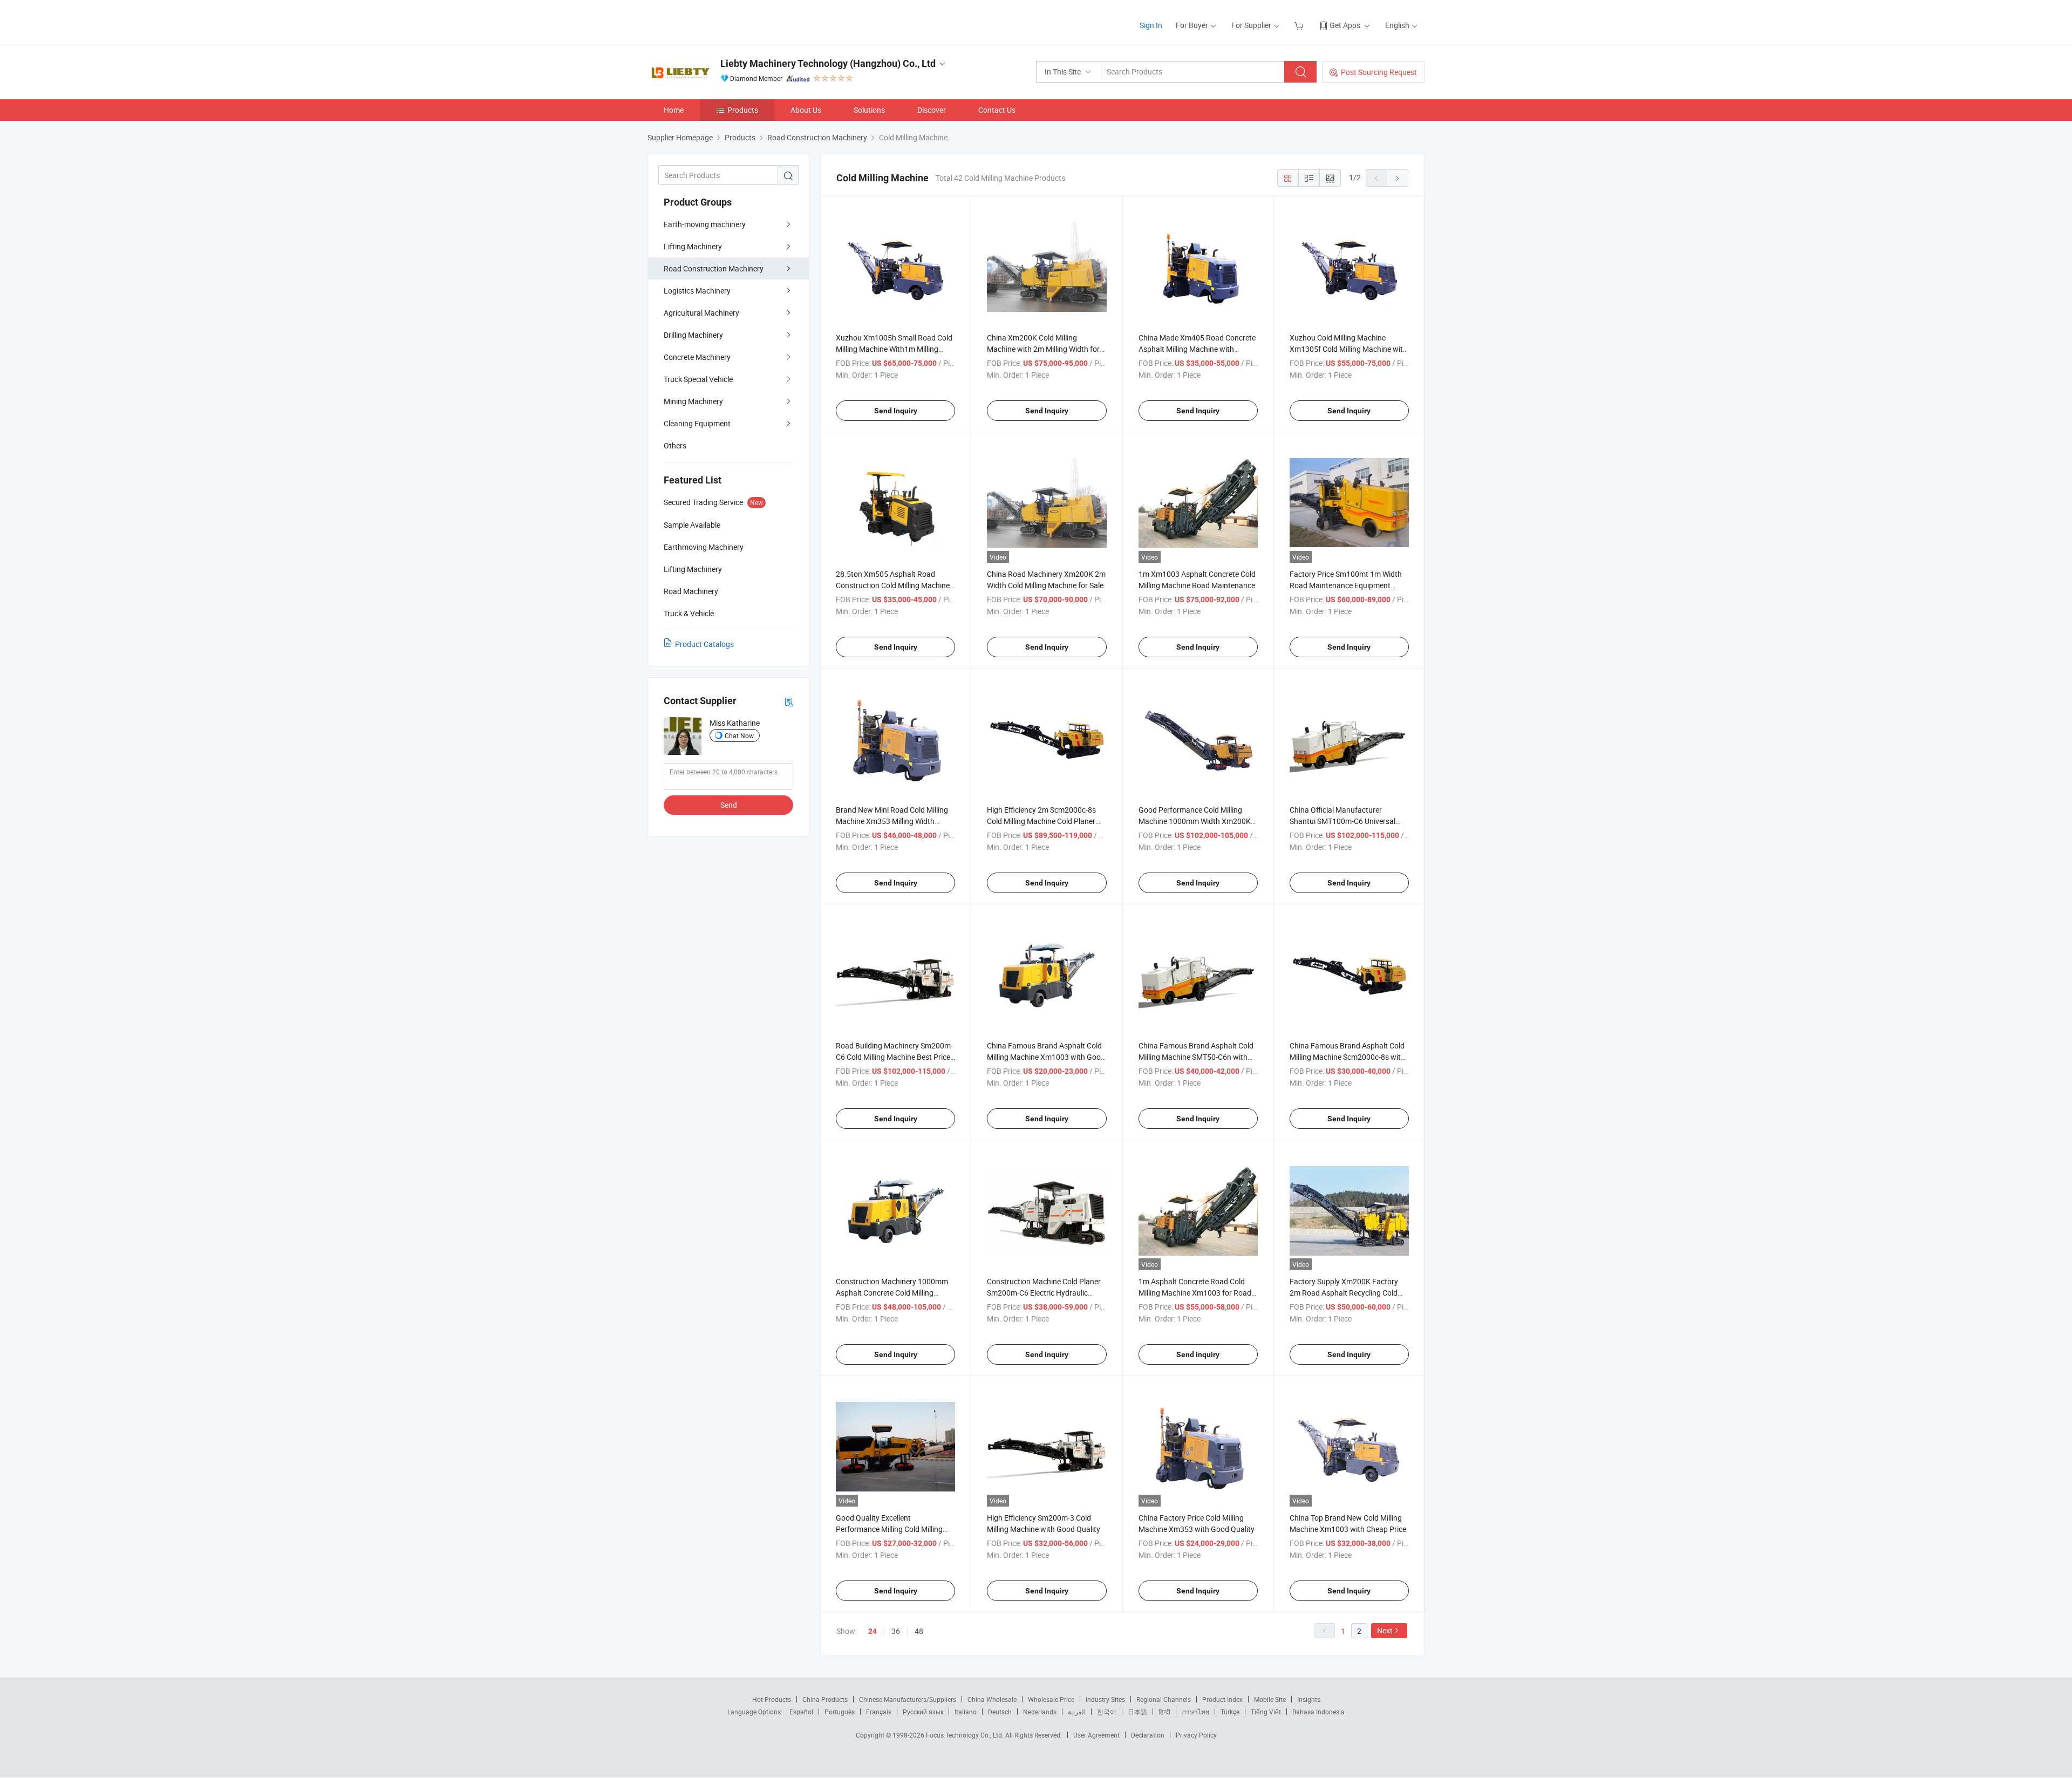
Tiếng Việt (1266, 1712)
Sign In (1151, 25)
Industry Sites (1105, 1699)
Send (729, 805)
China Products (825, 1699)
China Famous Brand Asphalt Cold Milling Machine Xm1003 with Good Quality (1046, 1057)
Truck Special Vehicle (698, 379)
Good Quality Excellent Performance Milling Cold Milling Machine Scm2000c (889, 1529)
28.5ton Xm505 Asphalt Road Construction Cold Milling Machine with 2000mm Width (893, 585)
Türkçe (1230, 1712)
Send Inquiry (896, 411)
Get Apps (1345, 25)
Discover (932, 110)
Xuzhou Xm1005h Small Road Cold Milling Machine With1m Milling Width (894, 349)
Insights (1309, 1699)
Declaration (1148, 1735)
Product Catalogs (704, 644)
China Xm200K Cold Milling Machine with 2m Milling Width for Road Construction (1043, 349)
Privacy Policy (1196, 1735)
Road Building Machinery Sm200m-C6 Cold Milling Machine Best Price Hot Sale (894, 1057)
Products (743, 110)
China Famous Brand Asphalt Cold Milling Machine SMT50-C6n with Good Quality (1196, 1057)
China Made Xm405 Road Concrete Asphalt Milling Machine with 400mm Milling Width (1197, 349)
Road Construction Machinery (714, 268)
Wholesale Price (1051, 1699)
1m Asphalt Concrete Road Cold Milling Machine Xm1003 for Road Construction (1195, 1293)
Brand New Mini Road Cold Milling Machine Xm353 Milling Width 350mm (892, 821)
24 (873, 1631)
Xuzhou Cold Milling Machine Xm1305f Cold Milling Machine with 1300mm (1348, 349)
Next (1385, 1630)
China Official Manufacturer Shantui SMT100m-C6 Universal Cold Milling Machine (1342, 821)
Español (801, 1712)
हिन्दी (1164, 1712)
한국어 (1107, 1712)
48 (919, 1631)
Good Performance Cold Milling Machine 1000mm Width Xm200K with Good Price (1195, 821)
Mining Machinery (693, 401)
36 (896, 1631)
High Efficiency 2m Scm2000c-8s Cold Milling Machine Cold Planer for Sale (1041, 821)
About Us (806, 110)
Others (675, 445)
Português (840, 1712)
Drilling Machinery (693, 335)
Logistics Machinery (697, 291)
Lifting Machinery (693, 246)
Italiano (966, 1712)
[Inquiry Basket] (1300, 25)
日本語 (1137, 1712)
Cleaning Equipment (697, 423)
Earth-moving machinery (705, 224)
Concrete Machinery (697, 357)
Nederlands (1040, 1712)
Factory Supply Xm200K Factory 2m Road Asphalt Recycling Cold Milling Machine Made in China (1344, 1293)
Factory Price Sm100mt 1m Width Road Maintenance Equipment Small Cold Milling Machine (1346, 585)
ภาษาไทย (1195, 1712)
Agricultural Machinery (701, 313)
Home (674, 110)
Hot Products (772, 1699)
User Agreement (1096, 1735)
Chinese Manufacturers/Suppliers (908, 1699)
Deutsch (1000, 1712)
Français (879, 1712)
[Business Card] (789, 701)
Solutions (869, 110)
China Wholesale (992, 1699)
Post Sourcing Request (1379, 72)
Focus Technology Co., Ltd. (966, 1735)
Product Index (1222, 1699)
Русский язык (923, 1712)
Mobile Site (1270, 1699)
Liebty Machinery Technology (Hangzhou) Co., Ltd (828, 63)
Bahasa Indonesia (1318, 1712)
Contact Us (997, 110)
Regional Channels (1164, 1699)
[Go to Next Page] (1398, 178)
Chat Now (739, 735)
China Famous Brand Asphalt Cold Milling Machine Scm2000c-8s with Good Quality (1347, 1057)
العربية (1077, 1712)
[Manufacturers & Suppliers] (717, 21)
